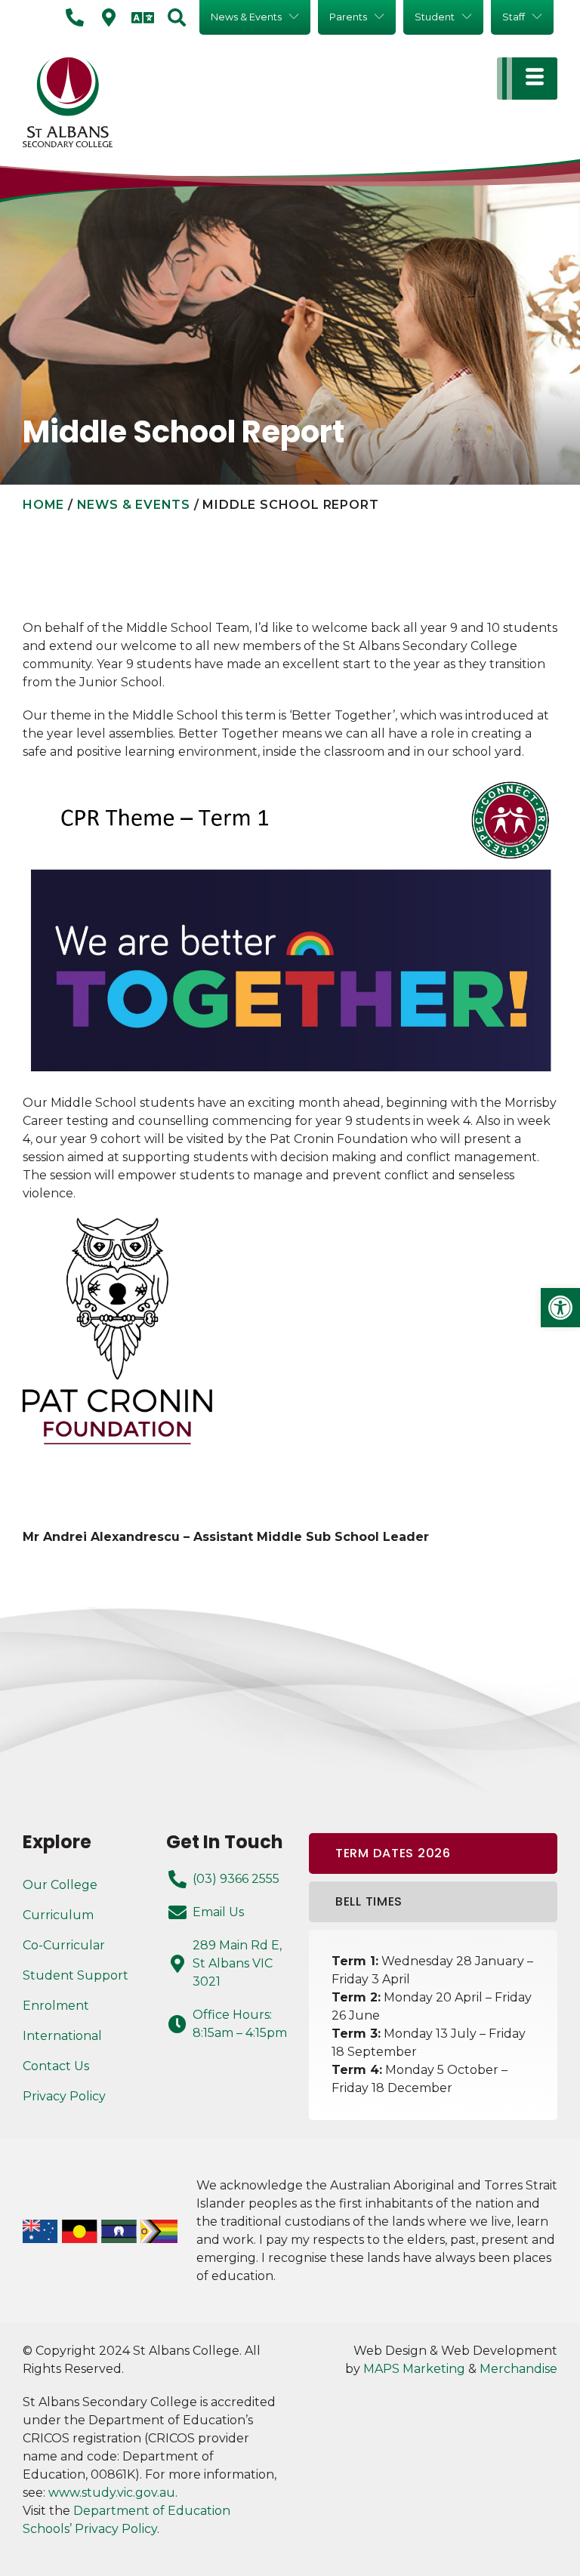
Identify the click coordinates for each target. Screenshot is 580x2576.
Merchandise (518, 2369)
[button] (560, 1308)
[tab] (433, 1853)
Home (43, 505)
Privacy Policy (64, 2096)
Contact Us (56, 2066)
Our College (60, 1885)
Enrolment (56, 2006)
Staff (514, 17)
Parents (348, 17)
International (62, 2036)
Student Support (76, 1975)
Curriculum (58, 1915)
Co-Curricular (64, 1945)
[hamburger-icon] (527, 79)
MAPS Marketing (414, 2369)
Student (435, 17)
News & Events (246, 17)
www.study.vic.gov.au (112, 2493)
